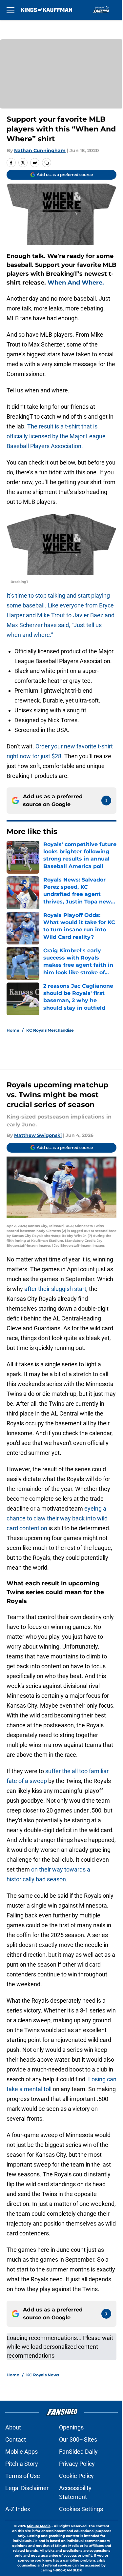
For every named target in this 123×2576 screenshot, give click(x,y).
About (13, 2427)
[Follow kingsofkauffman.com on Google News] (106, 801)
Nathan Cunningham (40, 150)
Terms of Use (23, 2476)
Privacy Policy (77, 2464)
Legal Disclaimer (27, 2488)
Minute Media (39, 2526)
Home (13, 1030)
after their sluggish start (55, 1289)
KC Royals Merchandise (50, 1030)
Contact (16, 2439)
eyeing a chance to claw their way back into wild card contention (57, 1518)
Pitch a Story (22, 2464)
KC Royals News (43, 2375)
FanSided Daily (78, 2452)
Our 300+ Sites (78, 2439)
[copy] (47, 163)
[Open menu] (10, 10)
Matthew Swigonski (38, 1135)
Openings (71, 2427)
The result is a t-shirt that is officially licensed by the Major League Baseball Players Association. (56, 436)
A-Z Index (18, 2509)
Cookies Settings (81, 2509)
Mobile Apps (21, 2452)
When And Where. (77, 283)
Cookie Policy (76, 2476)
